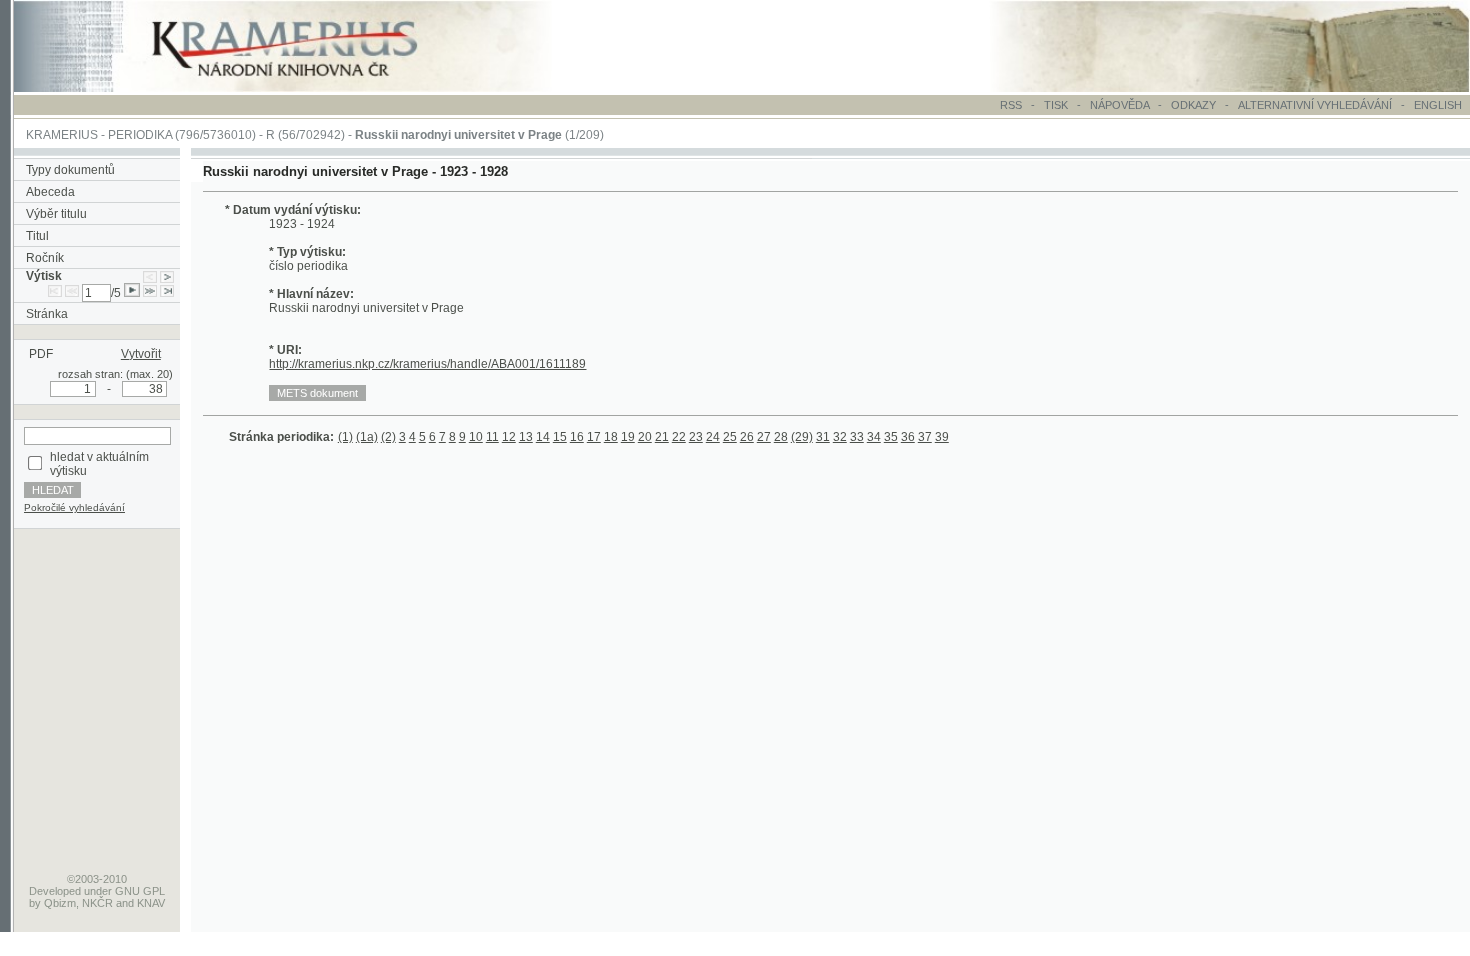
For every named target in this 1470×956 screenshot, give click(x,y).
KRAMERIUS (62, 135)
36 (908, 437)
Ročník (45, 258)
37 (925, 437)
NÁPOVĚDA (1119, 105)
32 (840, 437)
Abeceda (50, 192)
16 (577, 437)
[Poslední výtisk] (167, 293)
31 (823, 437)
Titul (37, 236)
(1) (345, 437)
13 (526, 437)
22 (679, 437)
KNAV (151, 903)
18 (611, 437)
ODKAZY (1193, 105)
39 (942, 437)
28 (781, 437)
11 (492, 437)
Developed (55, 891)
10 (476, 437)
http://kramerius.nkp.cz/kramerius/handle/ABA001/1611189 (427, 364)
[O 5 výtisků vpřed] (150, 293)
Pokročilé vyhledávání (74, 507)
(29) (802, 437)
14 (543, 437)
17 (594, 437)
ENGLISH (1438, 105)
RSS (1011, 105)
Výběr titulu (56, 214)
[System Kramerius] (307, 88)
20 (645, 437)
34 (874, 437)
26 (747, 437)
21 (662, 437)
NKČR (97, 903)
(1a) (367, 437)
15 (560, 437)
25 (730, 437)
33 (857, 437)
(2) (388, 437)
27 (764, 437)
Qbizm (60, 903)
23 (696, 437)
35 (891, 437)
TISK (1057, 105)
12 (509, 437)
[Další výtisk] (167, 276)
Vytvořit (141, 354)
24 (713, 437)
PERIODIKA (140, 135)
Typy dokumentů (70, 170)
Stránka (47, 314)
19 (628, 437)
